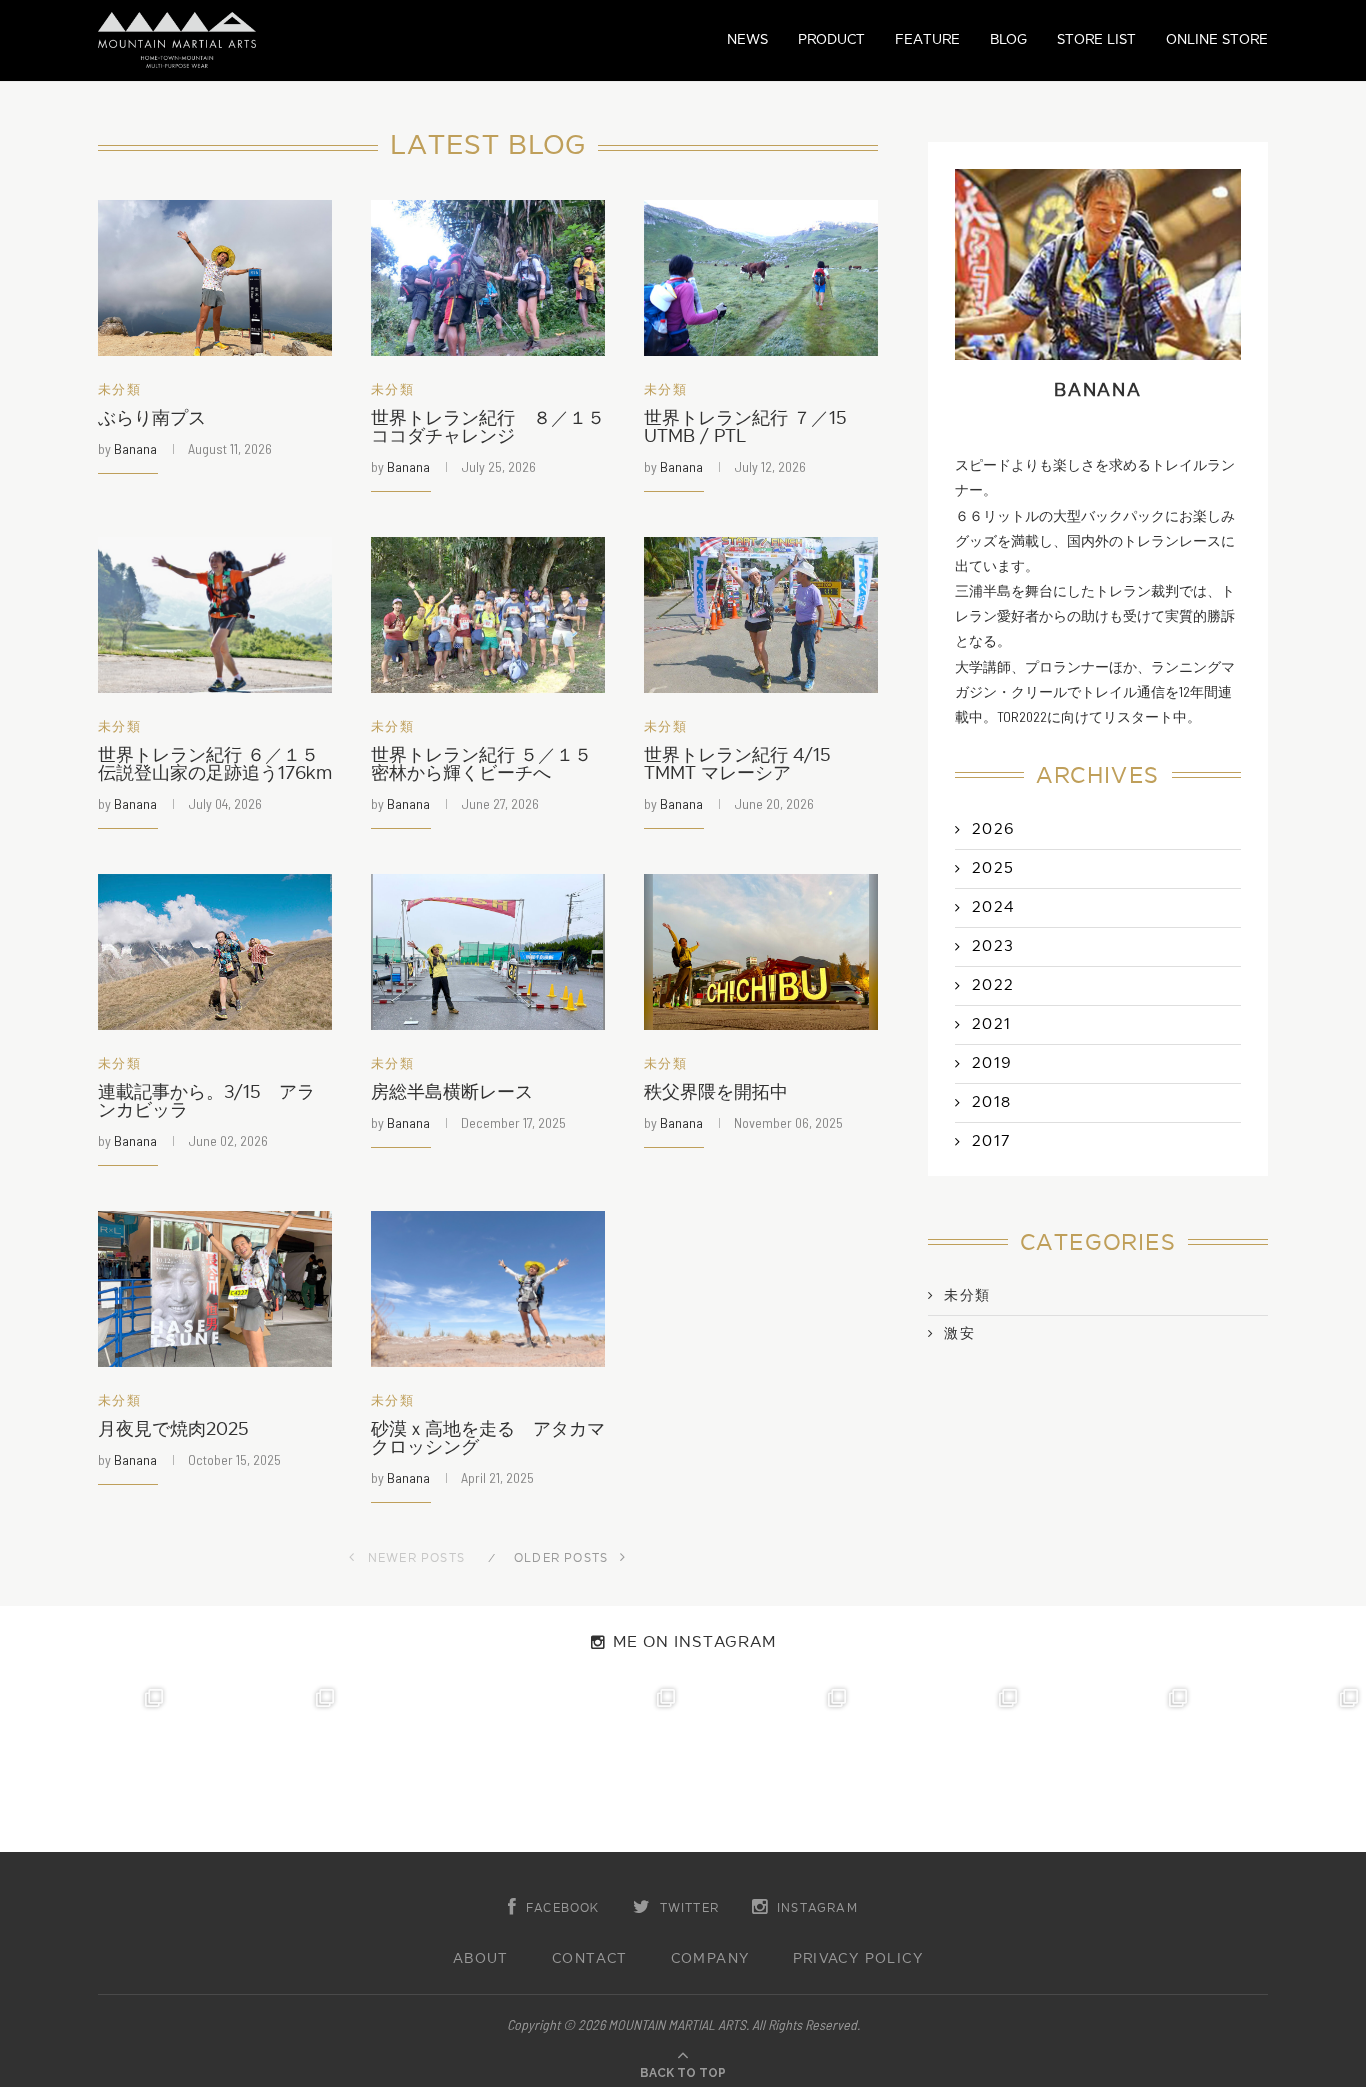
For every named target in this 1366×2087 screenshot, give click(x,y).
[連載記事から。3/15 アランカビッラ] (215, 952)
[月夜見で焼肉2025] (215, 1289)
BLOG (1008, 39)
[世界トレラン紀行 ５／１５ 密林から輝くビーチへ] (488, 615)
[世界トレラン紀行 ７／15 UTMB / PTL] (761, 278)
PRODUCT (831, 39)
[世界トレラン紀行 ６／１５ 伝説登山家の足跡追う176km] (215, 615)
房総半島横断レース (452, 1092)
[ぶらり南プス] (215, 278)
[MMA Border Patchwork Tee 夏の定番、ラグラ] (1110, 1766)
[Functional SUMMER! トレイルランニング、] (597, 1766)
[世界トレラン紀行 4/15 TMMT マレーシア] (761, 615)
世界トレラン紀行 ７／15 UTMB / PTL (745, 427)
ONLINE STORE (1217, 39)
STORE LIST (1096, 39)
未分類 (119, 390)
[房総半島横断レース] (488, 952)
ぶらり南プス (152, 418)
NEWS (747, 39)
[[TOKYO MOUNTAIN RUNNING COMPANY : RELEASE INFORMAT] (427, 1766)
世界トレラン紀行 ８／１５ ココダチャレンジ (488, 427)
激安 (959, 1334)
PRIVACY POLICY (858, 1959)
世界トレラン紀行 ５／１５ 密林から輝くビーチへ (481, 764)
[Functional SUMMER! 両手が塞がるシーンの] (768, 1766)
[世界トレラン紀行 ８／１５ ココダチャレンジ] (488, 278)
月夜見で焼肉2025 (173, 1429)
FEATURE (927, 39)
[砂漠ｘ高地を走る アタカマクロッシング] (488, 1289)
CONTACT (590, 1959)
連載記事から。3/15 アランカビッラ (206, 1101)
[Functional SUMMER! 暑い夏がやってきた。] (1280, 1766)
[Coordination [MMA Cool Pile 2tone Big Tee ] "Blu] (85, 1766)
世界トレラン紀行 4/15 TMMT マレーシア (746, 764)
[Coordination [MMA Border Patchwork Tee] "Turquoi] (256, 1766)
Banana (135, 448)
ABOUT (481, 1959)
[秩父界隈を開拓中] (761, 952)
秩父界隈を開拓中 (716, 1092)
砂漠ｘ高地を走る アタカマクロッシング (488, 1438)
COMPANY (710, 1959)
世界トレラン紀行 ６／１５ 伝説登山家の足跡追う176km (215, 764)
